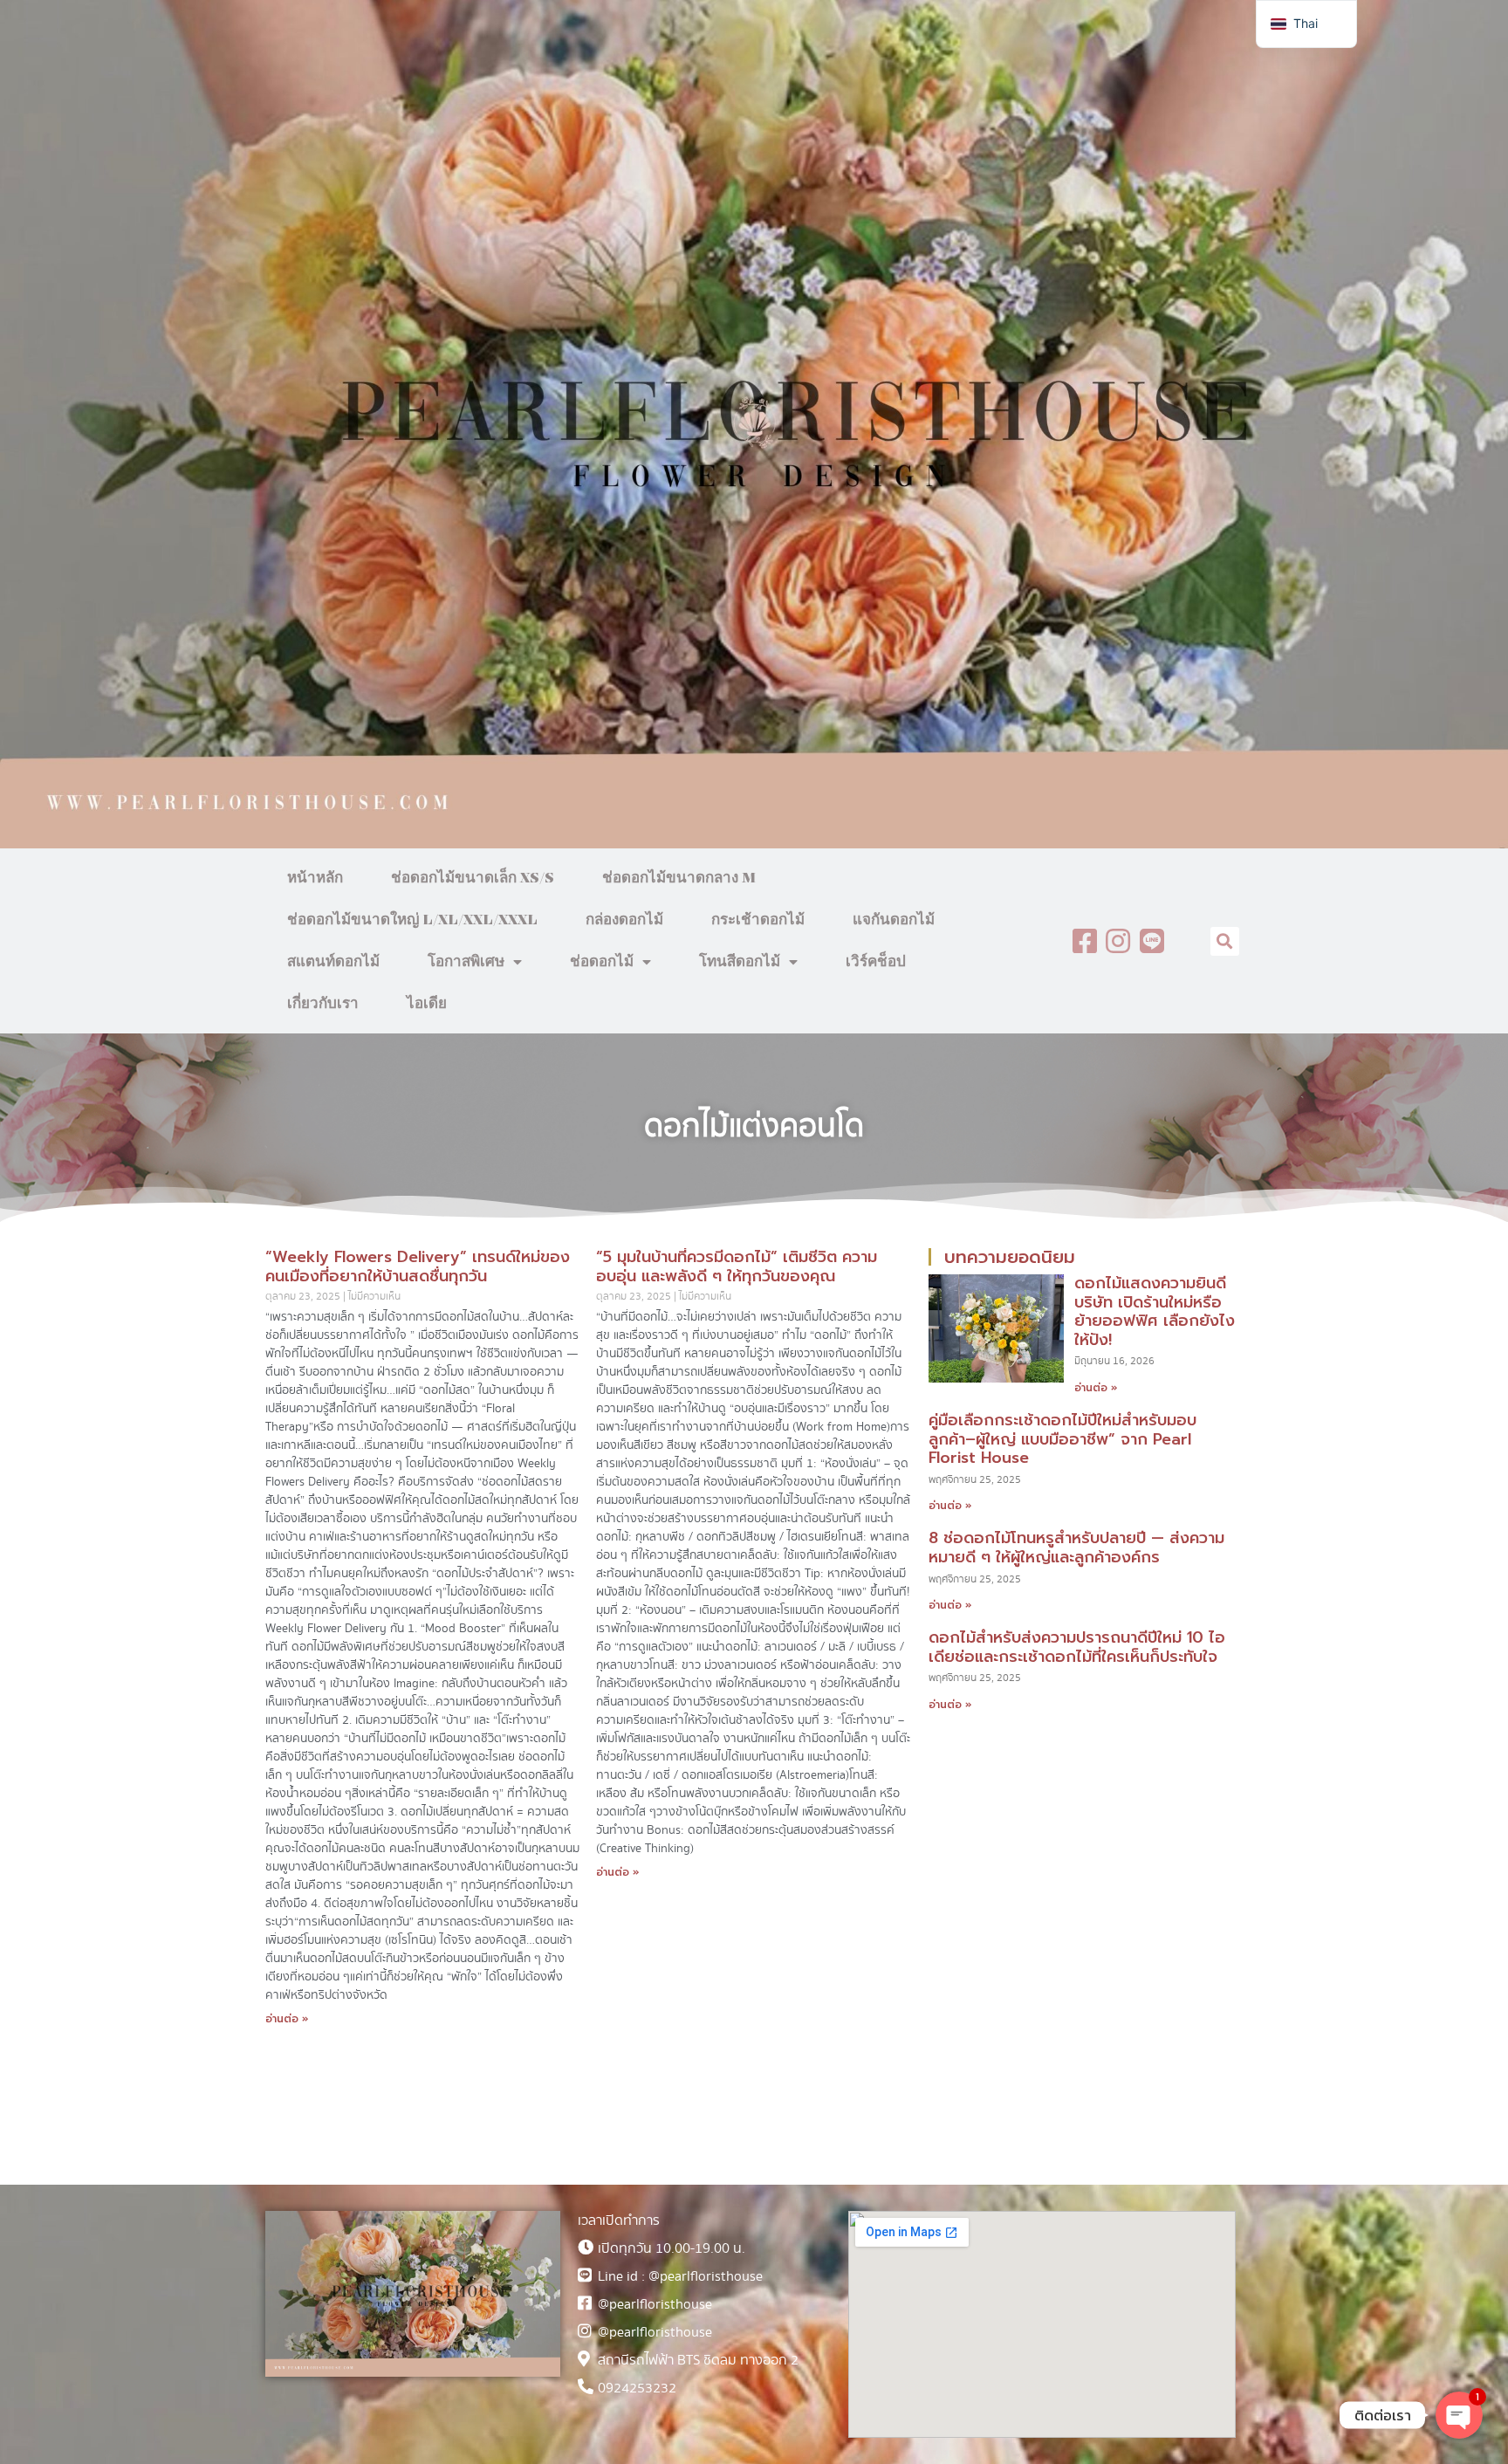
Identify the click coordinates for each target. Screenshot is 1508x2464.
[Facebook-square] (1085, 941)
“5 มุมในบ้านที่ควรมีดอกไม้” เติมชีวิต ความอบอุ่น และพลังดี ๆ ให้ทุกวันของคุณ (737, 1266)
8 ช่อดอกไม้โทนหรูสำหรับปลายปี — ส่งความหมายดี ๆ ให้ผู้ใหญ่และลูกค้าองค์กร (1076, 1548)
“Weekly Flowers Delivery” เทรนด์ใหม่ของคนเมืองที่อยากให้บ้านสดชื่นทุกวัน (418, 1266)
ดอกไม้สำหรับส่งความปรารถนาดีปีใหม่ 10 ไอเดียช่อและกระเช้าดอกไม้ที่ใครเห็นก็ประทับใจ (1077, 1647)
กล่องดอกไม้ (624, 920)
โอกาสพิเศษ (466, 962)
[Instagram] (1118, 941)
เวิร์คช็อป (876, 962)
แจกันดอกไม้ (894, 920)
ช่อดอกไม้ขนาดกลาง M (679, 878)
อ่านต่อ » (287, 2019)
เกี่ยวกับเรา (323, 1004)
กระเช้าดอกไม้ (758, 920)
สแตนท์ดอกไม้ (333, 962)
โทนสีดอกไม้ (740, 962)
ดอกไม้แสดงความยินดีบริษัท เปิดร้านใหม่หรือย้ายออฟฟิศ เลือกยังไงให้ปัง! (1155, 1311)
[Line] (1152, 941)
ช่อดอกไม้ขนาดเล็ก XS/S (473, 878)
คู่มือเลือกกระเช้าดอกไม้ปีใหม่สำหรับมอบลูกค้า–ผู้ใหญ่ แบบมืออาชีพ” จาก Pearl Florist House (1062, 1439)
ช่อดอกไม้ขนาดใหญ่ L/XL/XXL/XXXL (412, 920)
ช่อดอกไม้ (602, 962)
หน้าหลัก (315, 878)
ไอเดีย (427, 1004)
